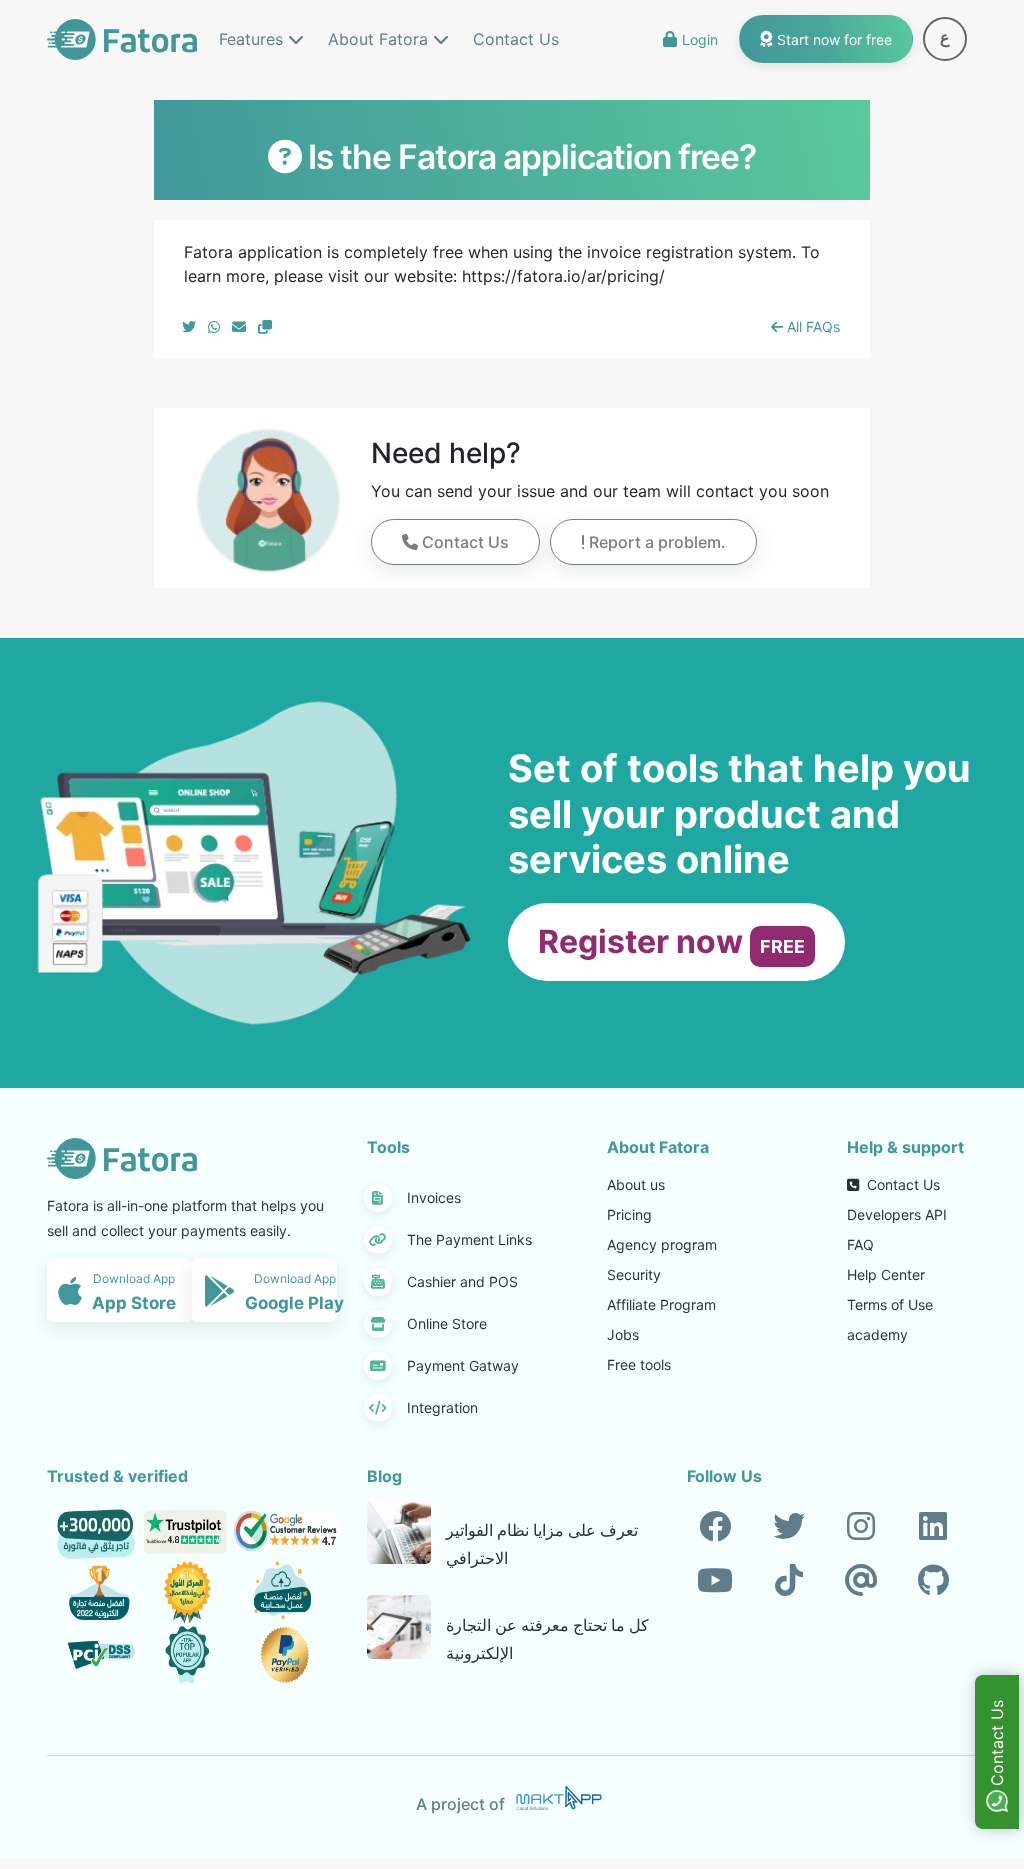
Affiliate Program (661, 1304)
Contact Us (516, 39)
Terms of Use (890, 1304)
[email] (861, 1581)
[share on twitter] (189, 326)
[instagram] (861, 1527)
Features (253, 39)
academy (877, 1334)
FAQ (860, 1244)
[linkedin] (933, 1527)
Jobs (623, 1334)
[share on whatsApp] (214, 326)
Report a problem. (655, 542)
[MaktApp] (559, 1798)
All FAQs (811, 326)
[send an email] (239, 326)
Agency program (662, 1244)
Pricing (629, 1214)
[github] (933, 1581)
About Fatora (380, 39)
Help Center (886, 1274)
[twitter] (789, 1527)
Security (634, 1274)
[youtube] (715, 1581)
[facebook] (715, 1527)
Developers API (897, 1214)
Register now (671, 941)
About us (636, 1184)
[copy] (265, 326)
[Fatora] (122, 37)
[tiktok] (789, 1581)
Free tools (639, 1364)
